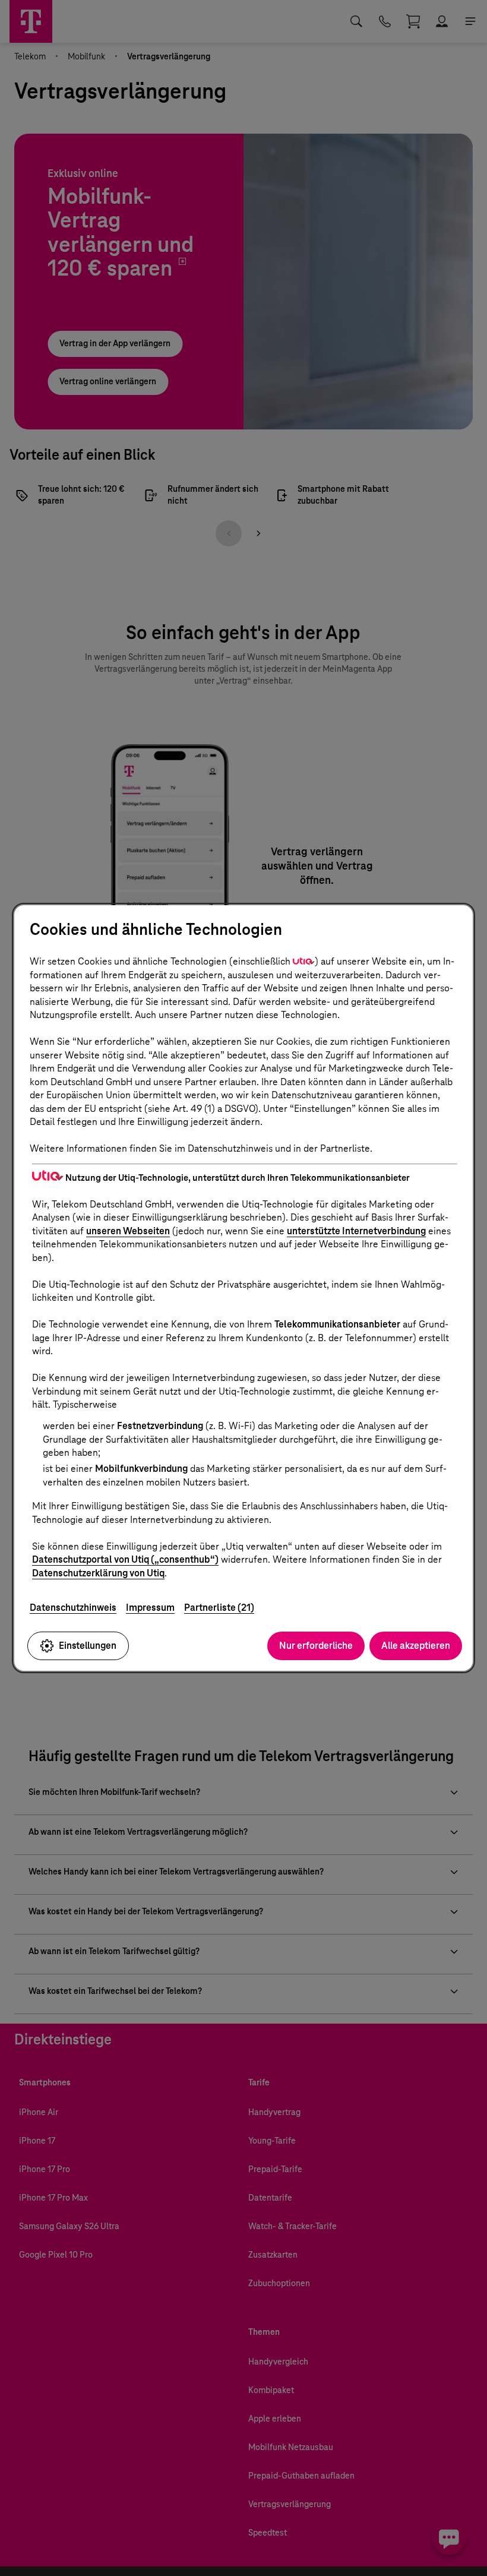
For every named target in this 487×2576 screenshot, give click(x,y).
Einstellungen (88, 1646)
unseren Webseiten (128, 1231)
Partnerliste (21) (219, 1608)
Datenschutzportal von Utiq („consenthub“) (125, 1559)
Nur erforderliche (316, 1646)
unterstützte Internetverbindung (356, 1231)
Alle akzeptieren (416, 1646)
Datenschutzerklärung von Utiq (98, 1573)
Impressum (150, 1608)
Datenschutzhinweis (73, 1608)
